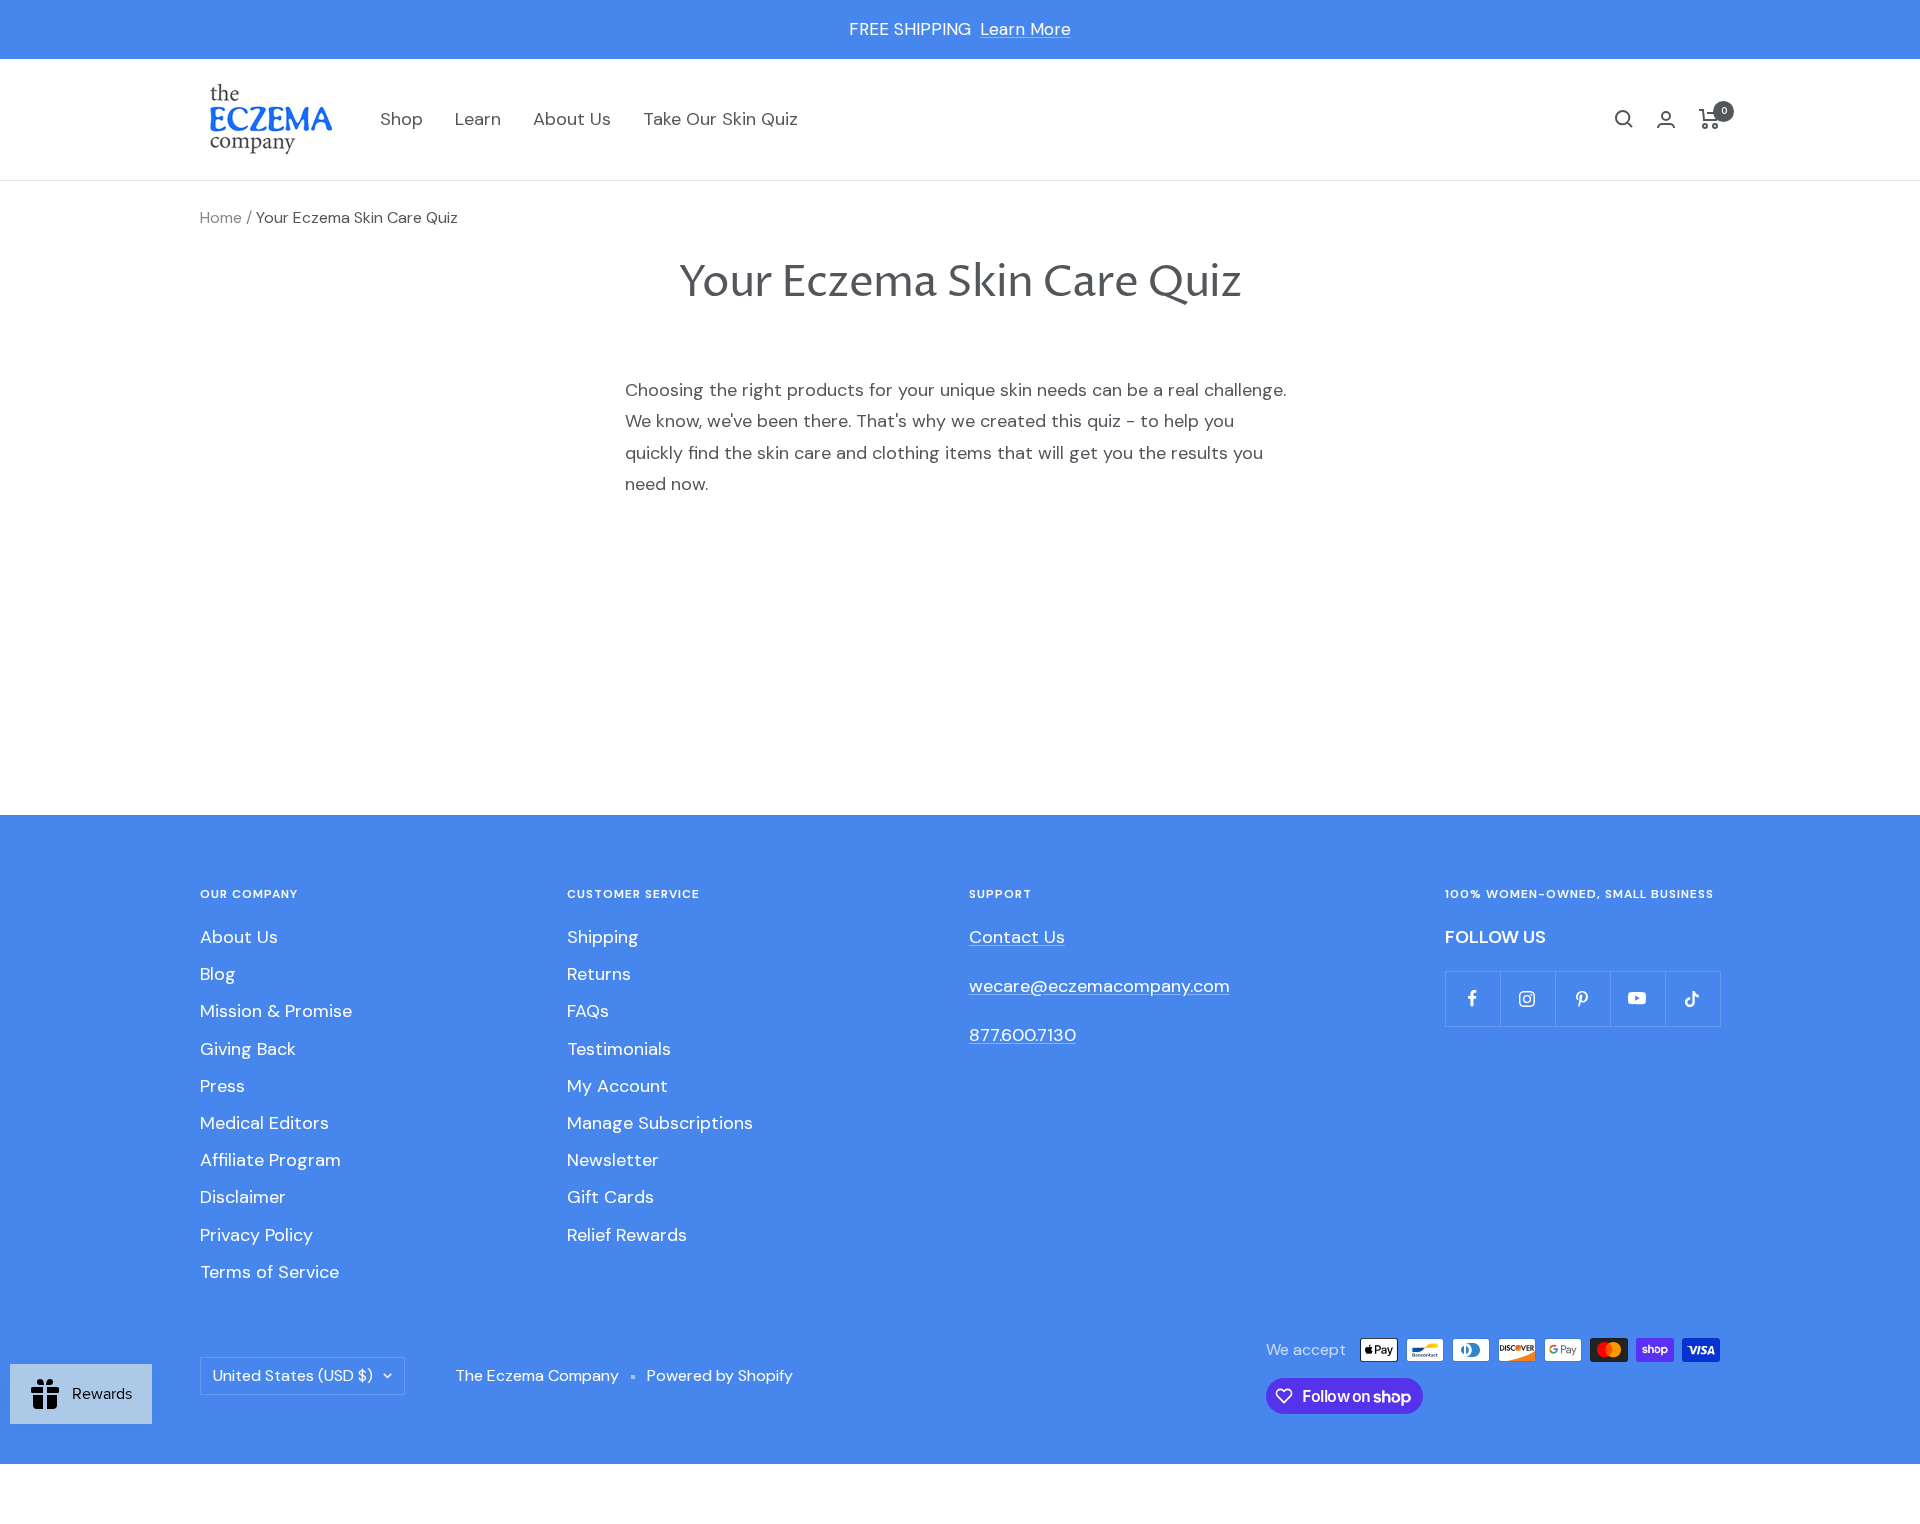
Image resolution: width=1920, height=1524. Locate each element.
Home (221, 217)
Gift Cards (610, 1197)
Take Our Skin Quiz (720, 119)
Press (222, 1086)
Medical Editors (264, 1123)
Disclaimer (243, 1197)
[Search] (1624, 119)
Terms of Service (269, 1272)
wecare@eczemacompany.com (1099, 986)
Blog (218, 974)
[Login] (1666, 119)
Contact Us (1017, 937)
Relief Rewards (627, 1235)
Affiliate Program (270, 1160)
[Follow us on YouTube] (1637, 998)
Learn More (1025, 29)
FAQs (588, 1011)
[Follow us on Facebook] (1472, 998)
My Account (617, 1086)
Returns (599, 974)
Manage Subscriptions (660, 1123)
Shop (401, 119)
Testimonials (619, 1049)
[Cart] (1709, 119)
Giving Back (248, 1049)
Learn (478, 119)
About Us (572, 119)
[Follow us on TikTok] (1692, 998)
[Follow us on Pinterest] (1582, 998)
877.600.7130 (1022, 1035)
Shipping (603, 937)
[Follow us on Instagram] (1527, 998)
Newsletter (613, 1160)
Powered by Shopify (720, 1375)
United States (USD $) (293, 1375)
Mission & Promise (276, 1011)
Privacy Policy (256, 1235)
